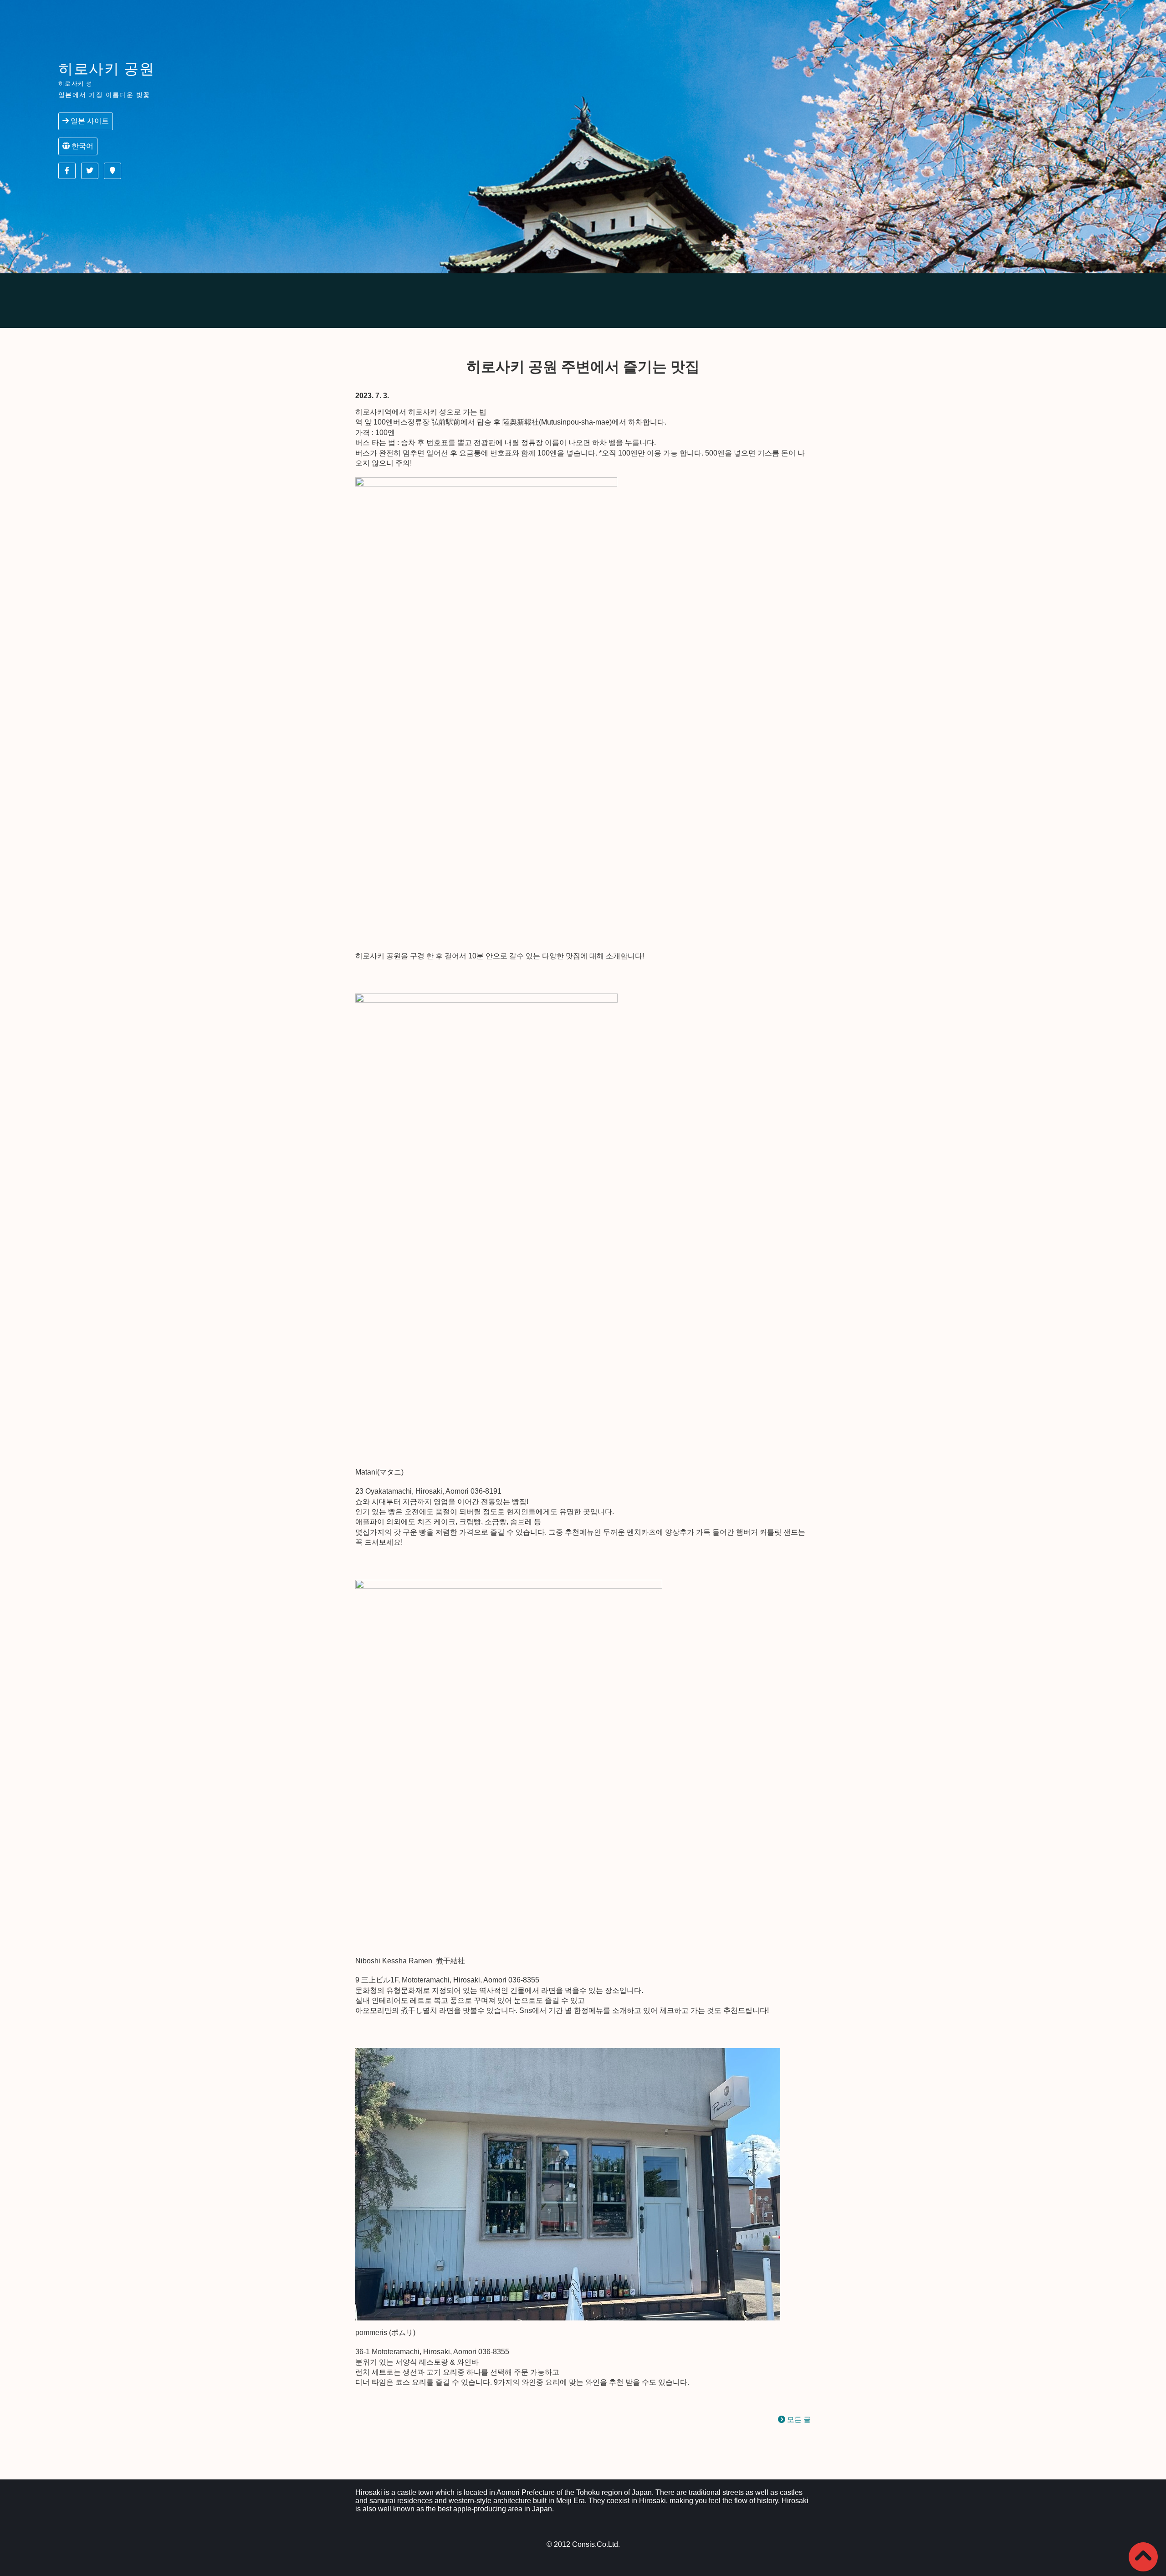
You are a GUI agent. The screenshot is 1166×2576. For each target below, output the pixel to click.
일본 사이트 (89, 121)
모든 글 (798, 2420)
